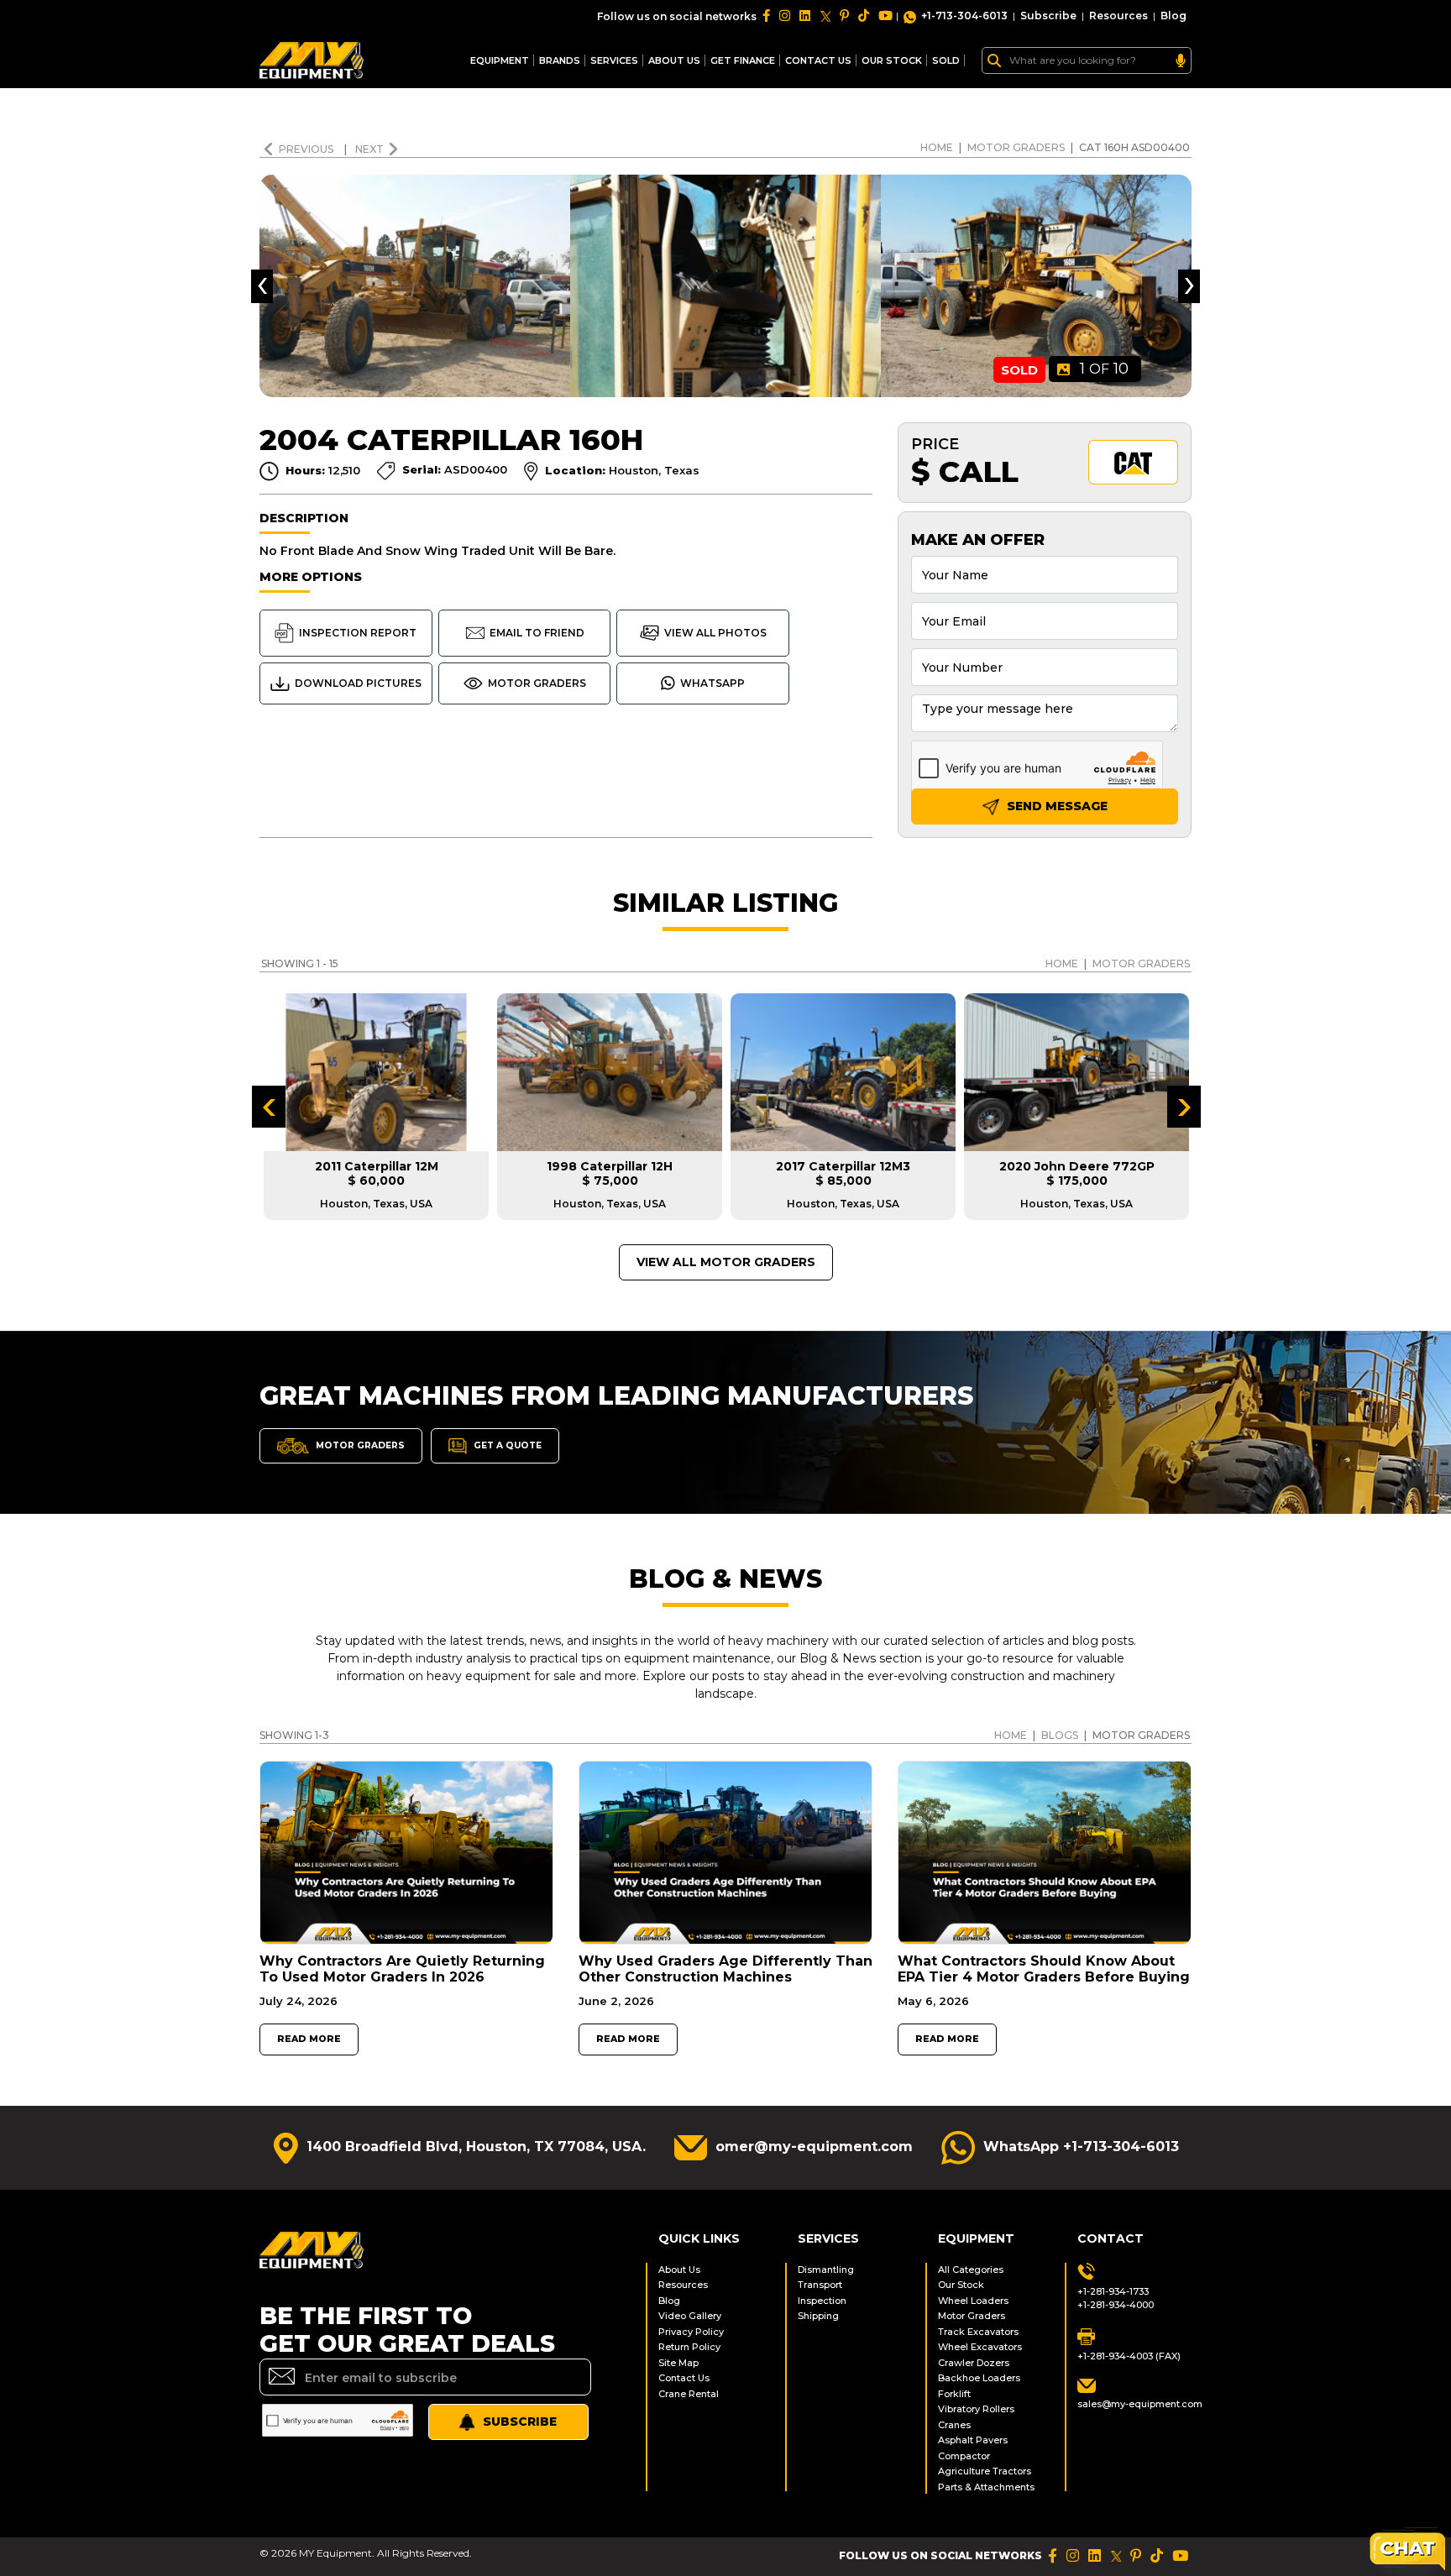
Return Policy (689, 2347)
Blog (1173, 16)
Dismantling (826, 2270)
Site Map (678, 2363)
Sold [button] (946, 60)
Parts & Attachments (986, 2487)
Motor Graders (1016, 147)
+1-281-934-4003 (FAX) (1129, 2356)
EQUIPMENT (500, 60)
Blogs (1060, 1735)
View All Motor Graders (726, 1262)
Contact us (818, 60)
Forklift (954, 2394)
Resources (1118, 16)
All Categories (971, 2270)
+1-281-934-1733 (1113, 2291)
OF (1104, 369)
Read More (309, 2039)
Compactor (964, 2456)
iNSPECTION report (358, 633)
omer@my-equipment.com (814, 2147)
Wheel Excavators (980, 2347)
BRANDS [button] (560, 60)
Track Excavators (978, 2332)
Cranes (954, 2425)
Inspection (822, 2301)
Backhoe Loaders (979, 2378)
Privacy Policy (691, 2332)
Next (369, 149)
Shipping (818, 2316)
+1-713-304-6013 (964, 16)
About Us (674, 60)
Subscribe (1048, 16)
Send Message (1056, 806)
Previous (307, 149)
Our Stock (961, 2285)
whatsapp (712, 683)
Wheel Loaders (973, 2301)
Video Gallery (690, 2316)
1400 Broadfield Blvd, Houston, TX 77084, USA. (476, 2147)
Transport (820, 2285)
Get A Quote (506, 1445)
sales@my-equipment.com (1134, 2404)
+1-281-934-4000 (1116, 2305)
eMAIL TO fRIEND (537, 633)
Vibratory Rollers (976, 2409)
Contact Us (684, 2378)
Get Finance (743, 60)
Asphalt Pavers (973, 2440)
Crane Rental (689, 2394)
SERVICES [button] (614, 60)
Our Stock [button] (892, 60)
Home (937, 147)
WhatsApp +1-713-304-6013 (1081, 2147)
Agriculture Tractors (985, 2471)
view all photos (715, 633)
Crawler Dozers (974, 2363)
